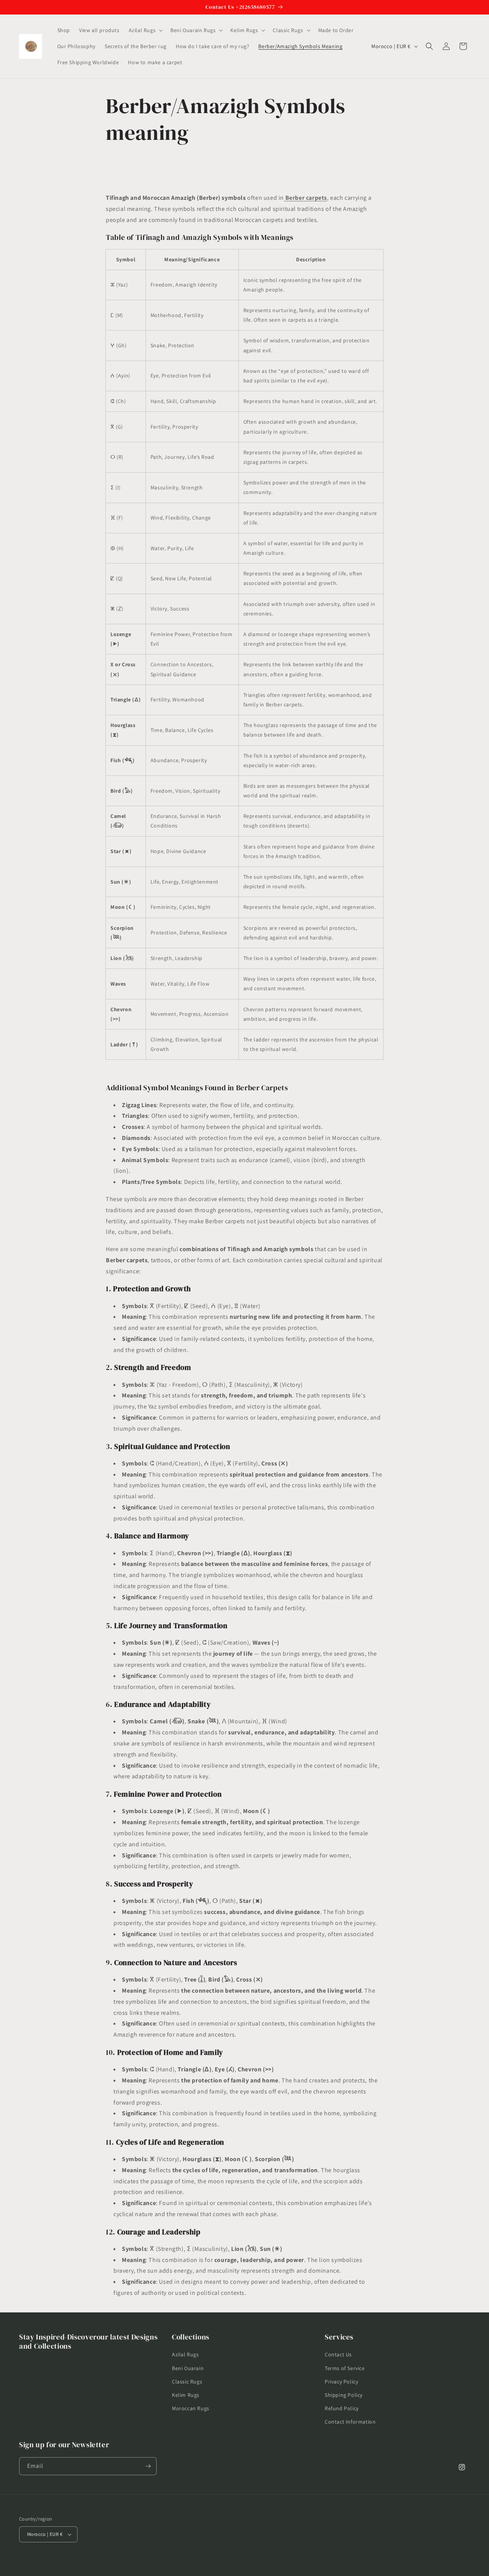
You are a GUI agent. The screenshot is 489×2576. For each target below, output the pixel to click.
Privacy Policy (341, 2382)
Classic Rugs (187, 2382)
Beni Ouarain (188, 2368)
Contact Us (338, 2354)
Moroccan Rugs (191, 2408)
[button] (145, 30)
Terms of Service (345, 2368)
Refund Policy (342, 2408)
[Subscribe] (148, 2466)
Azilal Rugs (185, 2354)
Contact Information (350, 2422)
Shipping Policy (344, 2395)
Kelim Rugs (186, 2395)
